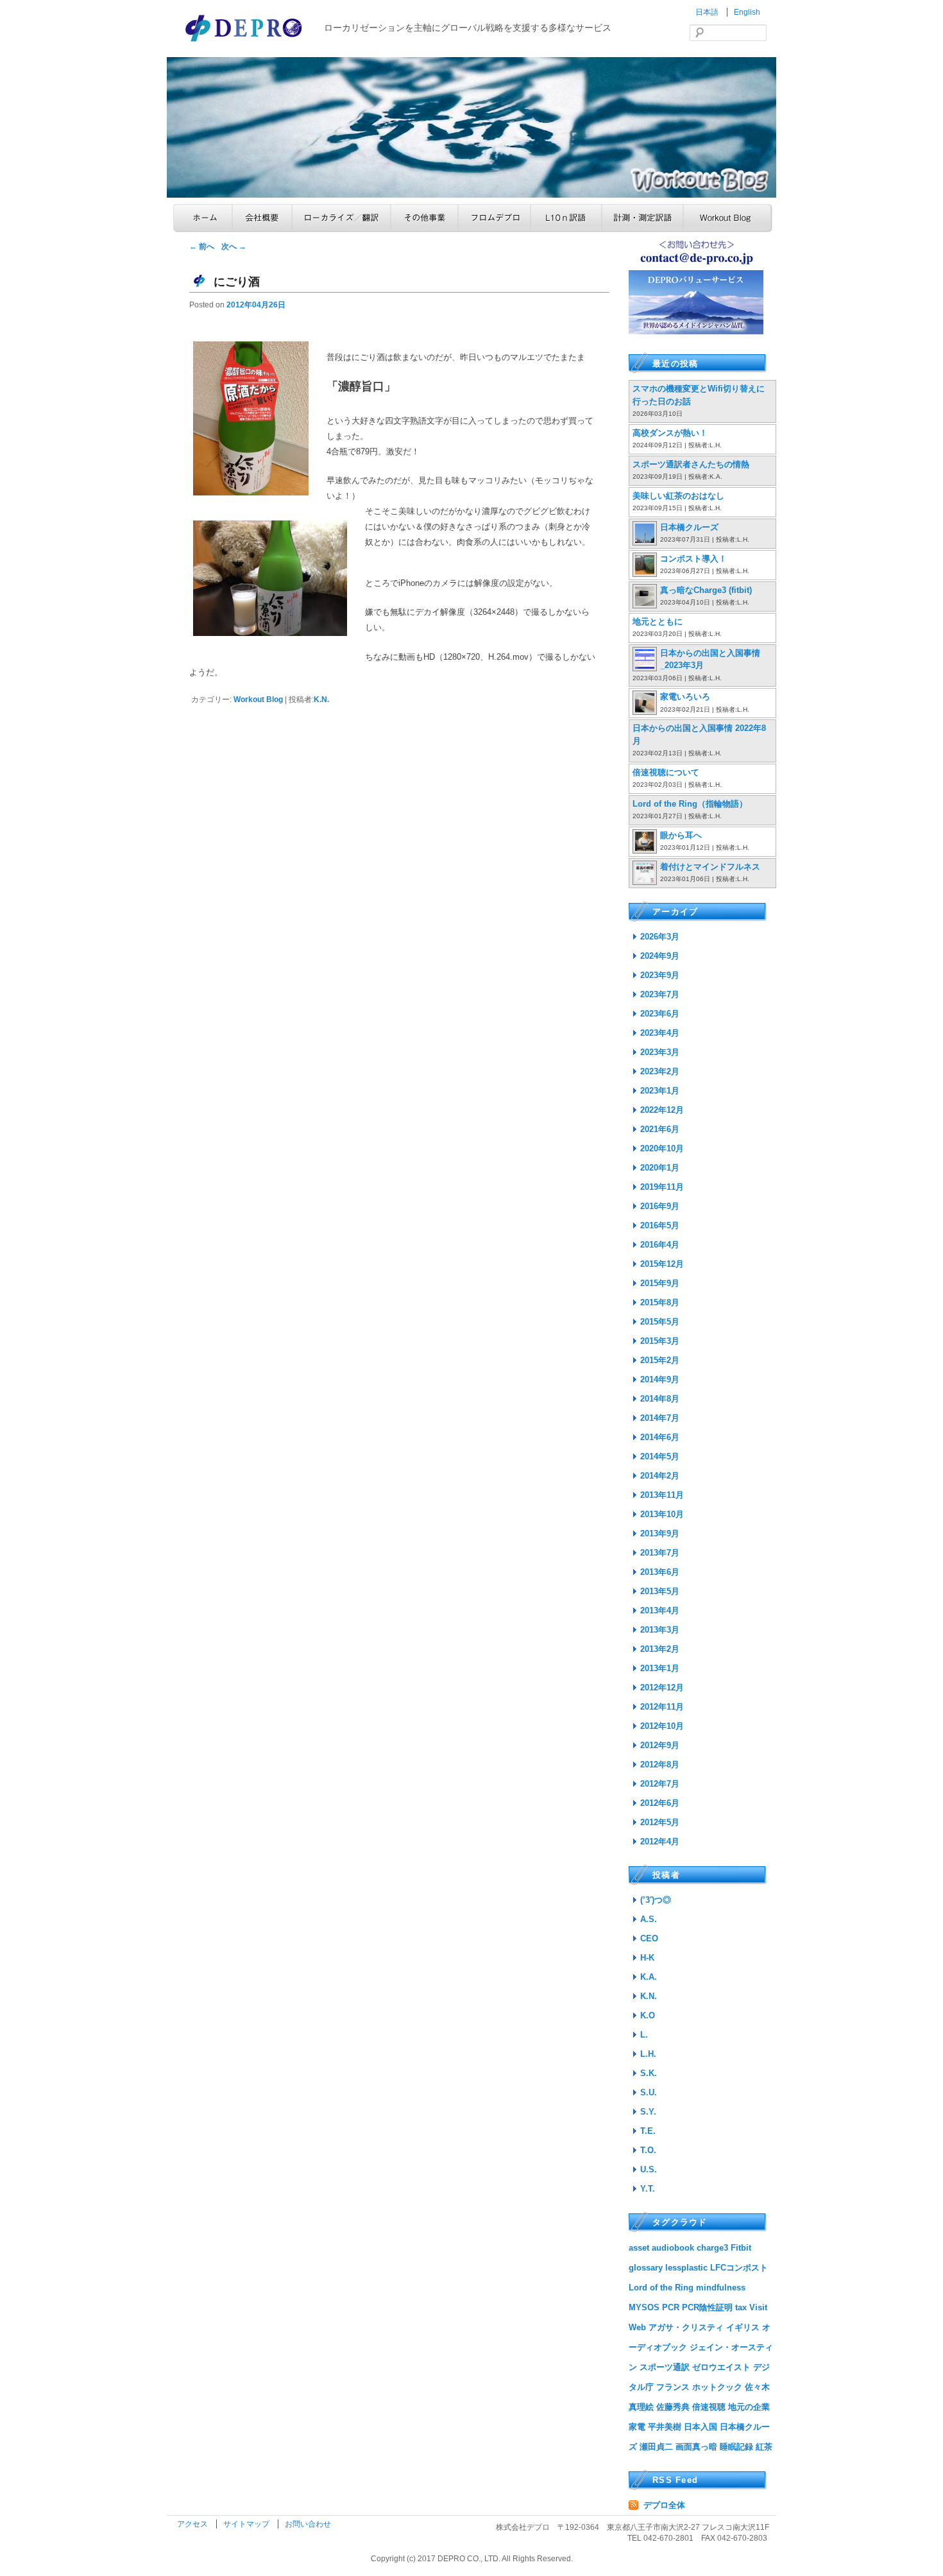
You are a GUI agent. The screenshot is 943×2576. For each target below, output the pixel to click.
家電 (637, 2427)
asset (639, 2248)
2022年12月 (662, 1110)
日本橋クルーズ (689, 527)
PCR (671, 2307)
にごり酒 (237, 282)
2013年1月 (660, 1668)
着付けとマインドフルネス (710, 867)
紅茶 (764, 2447)
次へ (234, 246)
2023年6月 (660, 1014)
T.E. (648, 2131)
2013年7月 (660, 1553)
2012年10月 (662, 1726)
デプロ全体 (664, 2505)
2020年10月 (662, 1148)
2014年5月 (660, 1456)
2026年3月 (660, 937)
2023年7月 (660, 994)
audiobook (673, 2248)
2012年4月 (660, 1842)
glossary (646, 2268)
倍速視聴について (666, 772)
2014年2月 (660, 1476)
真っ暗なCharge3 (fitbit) (706, 590)
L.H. (648, 2054)
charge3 (712, 2248)
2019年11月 (662, 1187)
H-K (647, 1958)
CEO (649, 1938)
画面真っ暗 (696, 2447)
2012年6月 (660, 1803)
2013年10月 (662, 1514)
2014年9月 (660, 1379)
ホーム (203, 218)
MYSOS (644, 2307)
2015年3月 (660, 1341)
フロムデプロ (494, 218)
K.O (648, 2015)
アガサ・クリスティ (686, 2327)
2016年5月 (660, 1225)
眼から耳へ (681, 835)
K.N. (321, 700)
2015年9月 (660, 1283)
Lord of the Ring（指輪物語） (690, 804)
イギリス (743, 2327)
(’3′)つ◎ (656, 1900)
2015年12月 (662, 1264)
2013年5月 (660, 1591)
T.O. (648, 2150)
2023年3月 (660, 1052)
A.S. (649, 1919)
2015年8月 (660, 1302)
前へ (202, 246)
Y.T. (648, 2189)
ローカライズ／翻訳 (341, 218)
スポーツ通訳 (665, 2367)
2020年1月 (660, 1168)
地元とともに (658, 622)
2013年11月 (662, 1495)
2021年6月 (660, 1129)
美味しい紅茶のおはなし (678, 496)
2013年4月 (660, 1610)
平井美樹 (665, 2427)
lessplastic (686, 2268)
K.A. (649, 1977)
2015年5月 (660, 1322)
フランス (673, 2387)
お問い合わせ (308, 2524)
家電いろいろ (685, 697)
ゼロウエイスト (721, 2367)
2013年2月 (660, 1649)
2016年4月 (660, 1245)
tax (741, 2307)
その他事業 (424, 218)
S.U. (649, 2092)
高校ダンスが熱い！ (670, 433)
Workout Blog (728, 218)
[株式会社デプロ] (245, 43)
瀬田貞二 (656, 2447)
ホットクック (717, 2387)
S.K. (649, 2073)
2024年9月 (660, 956)
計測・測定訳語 (642, 218)
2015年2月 (660, 1360)
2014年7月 (660, 1418)
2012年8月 (660, 1765)
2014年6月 (660, 1437)
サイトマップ (247, 2524)
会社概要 (262, 218)
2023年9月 (660, 975)
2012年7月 (660, 1784)
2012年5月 (660, 1822)
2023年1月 (660, 1091)
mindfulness (721, 2288)
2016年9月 (660, 1206)
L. (644, 2035)
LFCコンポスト (739, 2268)
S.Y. (648, 2112)
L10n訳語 (566, 218)
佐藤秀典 (673, 2407)
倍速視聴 (709, 2407)
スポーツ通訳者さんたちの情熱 (691, 464)
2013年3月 (660, 1630)
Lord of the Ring (661, 2288)
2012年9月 (660, 1745)
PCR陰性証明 (707, 2307)
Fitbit (741, 2248)
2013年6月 (660, 1572)
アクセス (193, 2524)
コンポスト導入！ (693, 559)
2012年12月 (662, 1687)
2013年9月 (660, 1533)
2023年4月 (660, 1033)
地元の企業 (749, 2407)
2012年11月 (662, 1707)
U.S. (649, 2169)
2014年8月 (660, 1399)
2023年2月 (660, 1071)
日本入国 (701, 2427)
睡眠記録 (736, 2447)
